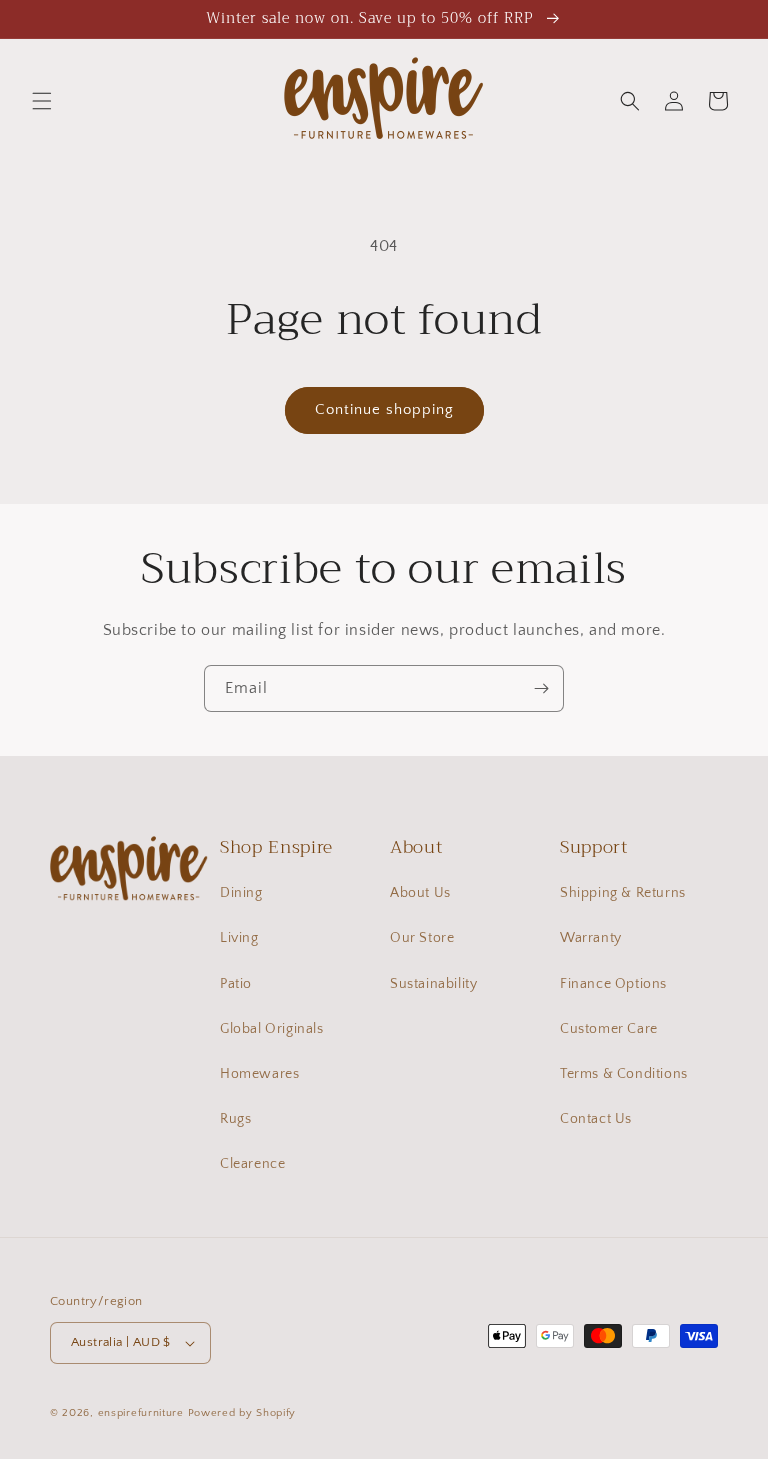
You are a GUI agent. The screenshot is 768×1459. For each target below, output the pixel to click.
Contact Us (596, 1119)
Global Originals (272, 1029)
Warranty (591, 938)
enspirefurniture (141, 1413)
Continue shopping (384, 409)
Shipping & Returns (623, 893)
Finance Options (613, 984)
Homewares (259, 1074)
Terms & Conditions (624, 1074)
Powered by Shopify (242, 1413)
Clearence (252, 1164)
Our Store (422, 938)
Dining (241, 893)
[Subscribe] (541, 688)
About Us (420, 893)
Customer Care (609, 1029)
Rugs (235, 1119)
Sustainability (433, 984)
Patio (236, 984)
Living (239, 938)
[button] (42, 101)
